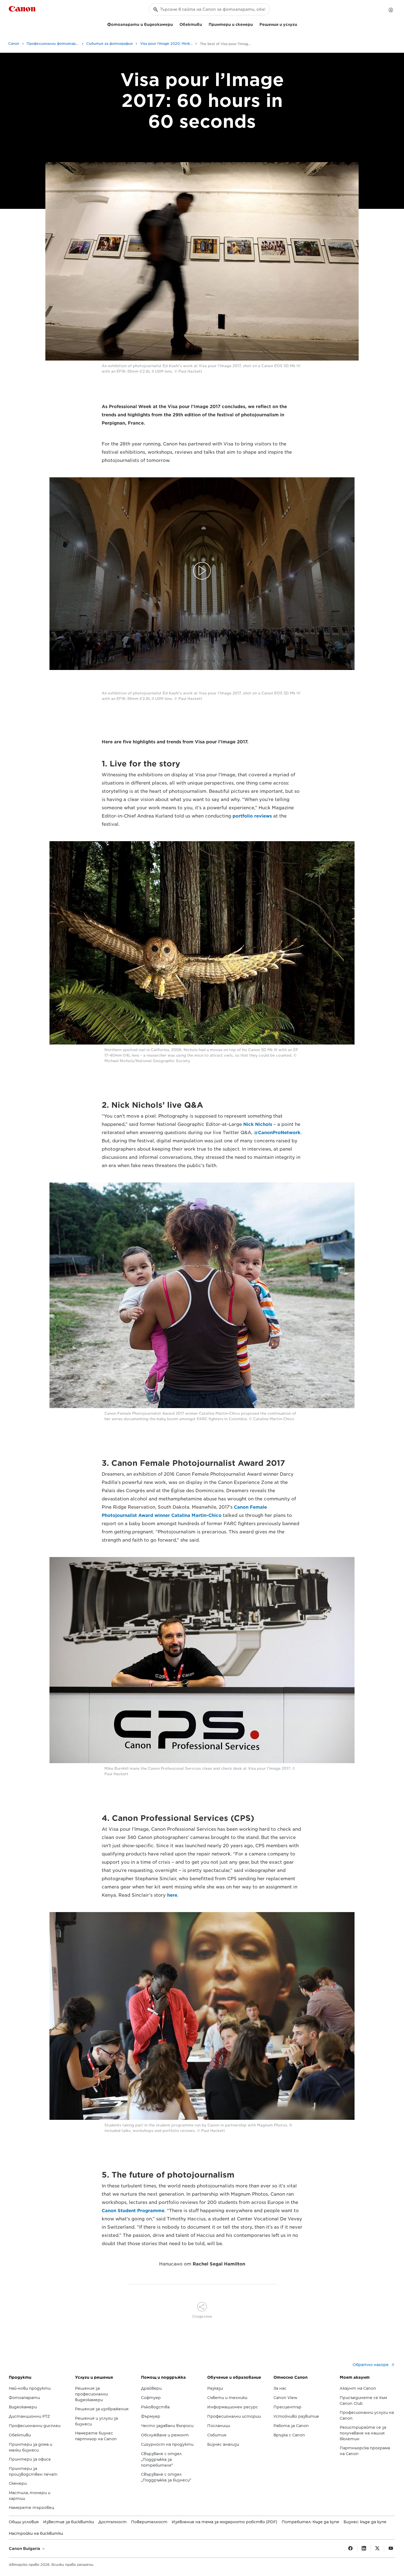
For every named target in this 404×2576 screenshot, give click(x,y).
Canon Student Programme (133, 2211)
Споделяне (202, 2316)
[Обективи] (204, 24)
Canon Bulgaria (25, 2549)
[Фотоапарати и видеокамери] (175, 24)
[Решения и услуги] (299, 24)
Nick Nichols (258, 1124)
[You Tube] (391, 2549)
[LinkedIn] (364, 2549)
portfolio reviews (252, 816)
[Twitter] (377, 2549)
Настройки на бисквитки (36, 2533)
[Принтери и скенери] (255, 24)
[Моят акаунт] (391, 10)
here (172, 1895)
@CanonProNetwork (277, 1133)
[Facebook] (350, 2549)
